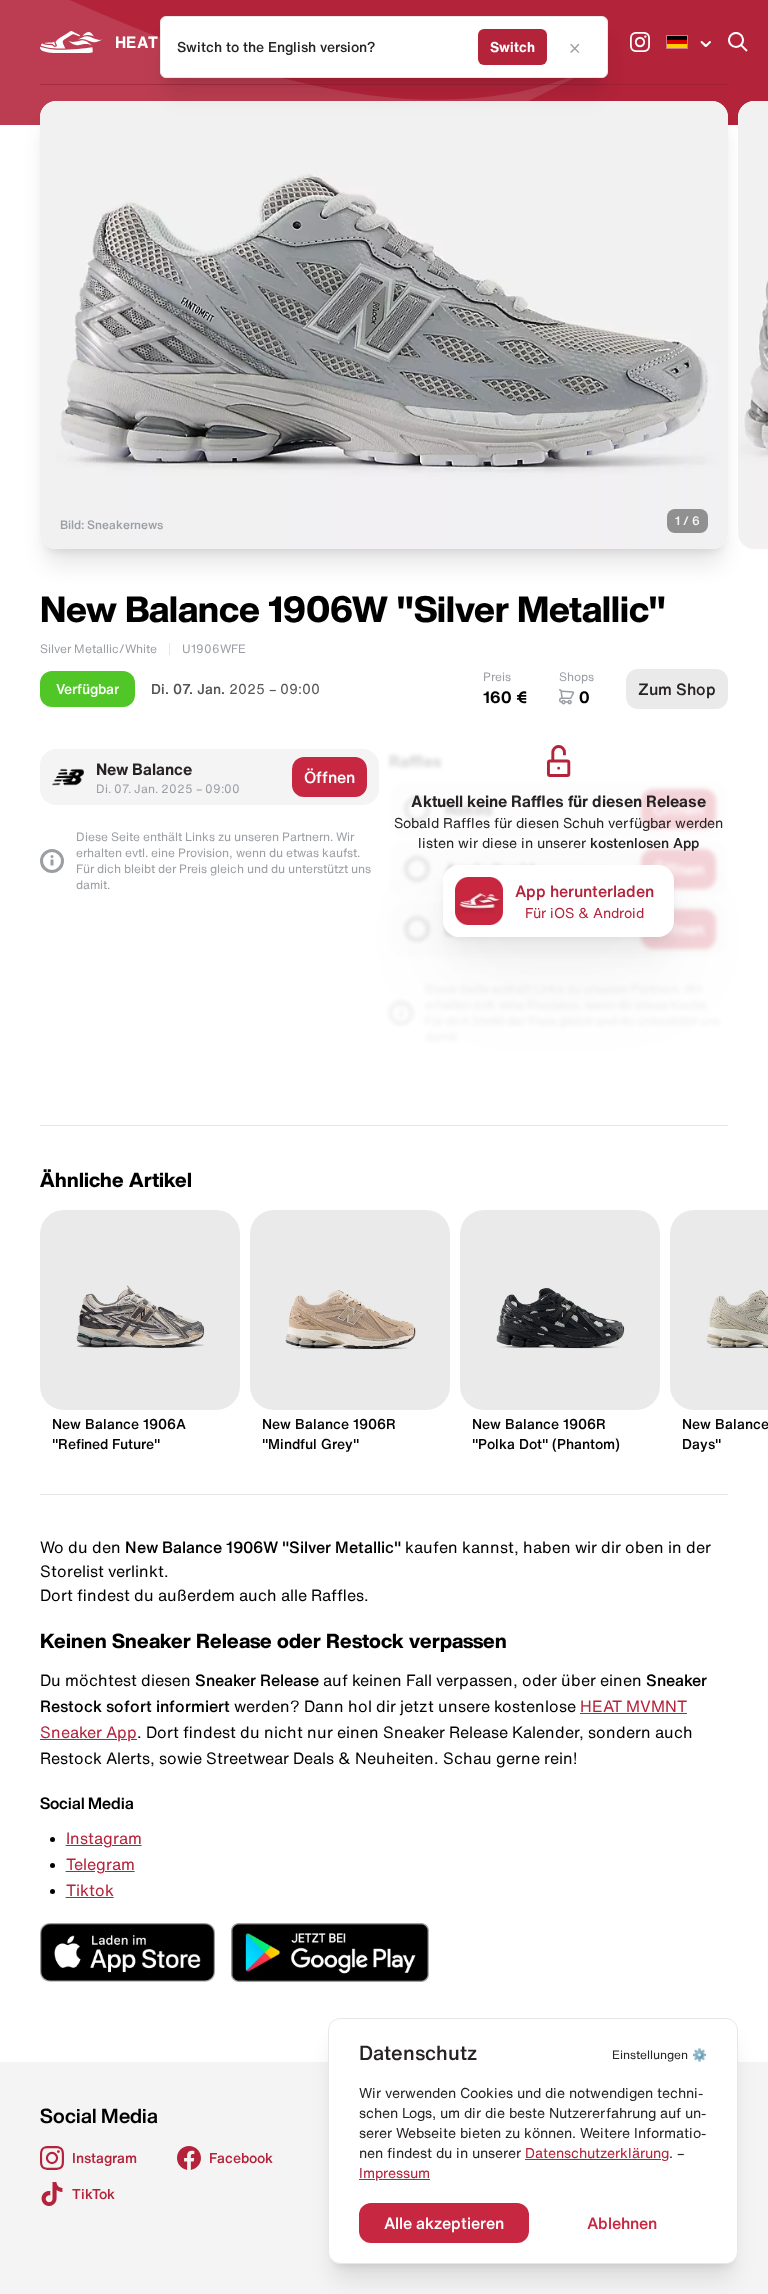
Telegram (100, 1864)
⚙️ (659, 2054)
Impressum (394, 2173)
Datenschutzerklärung (597, 2153)
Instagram (104, 1838)
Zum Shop (677, 689)
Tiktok (90, 1890)
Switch (512, 47)
